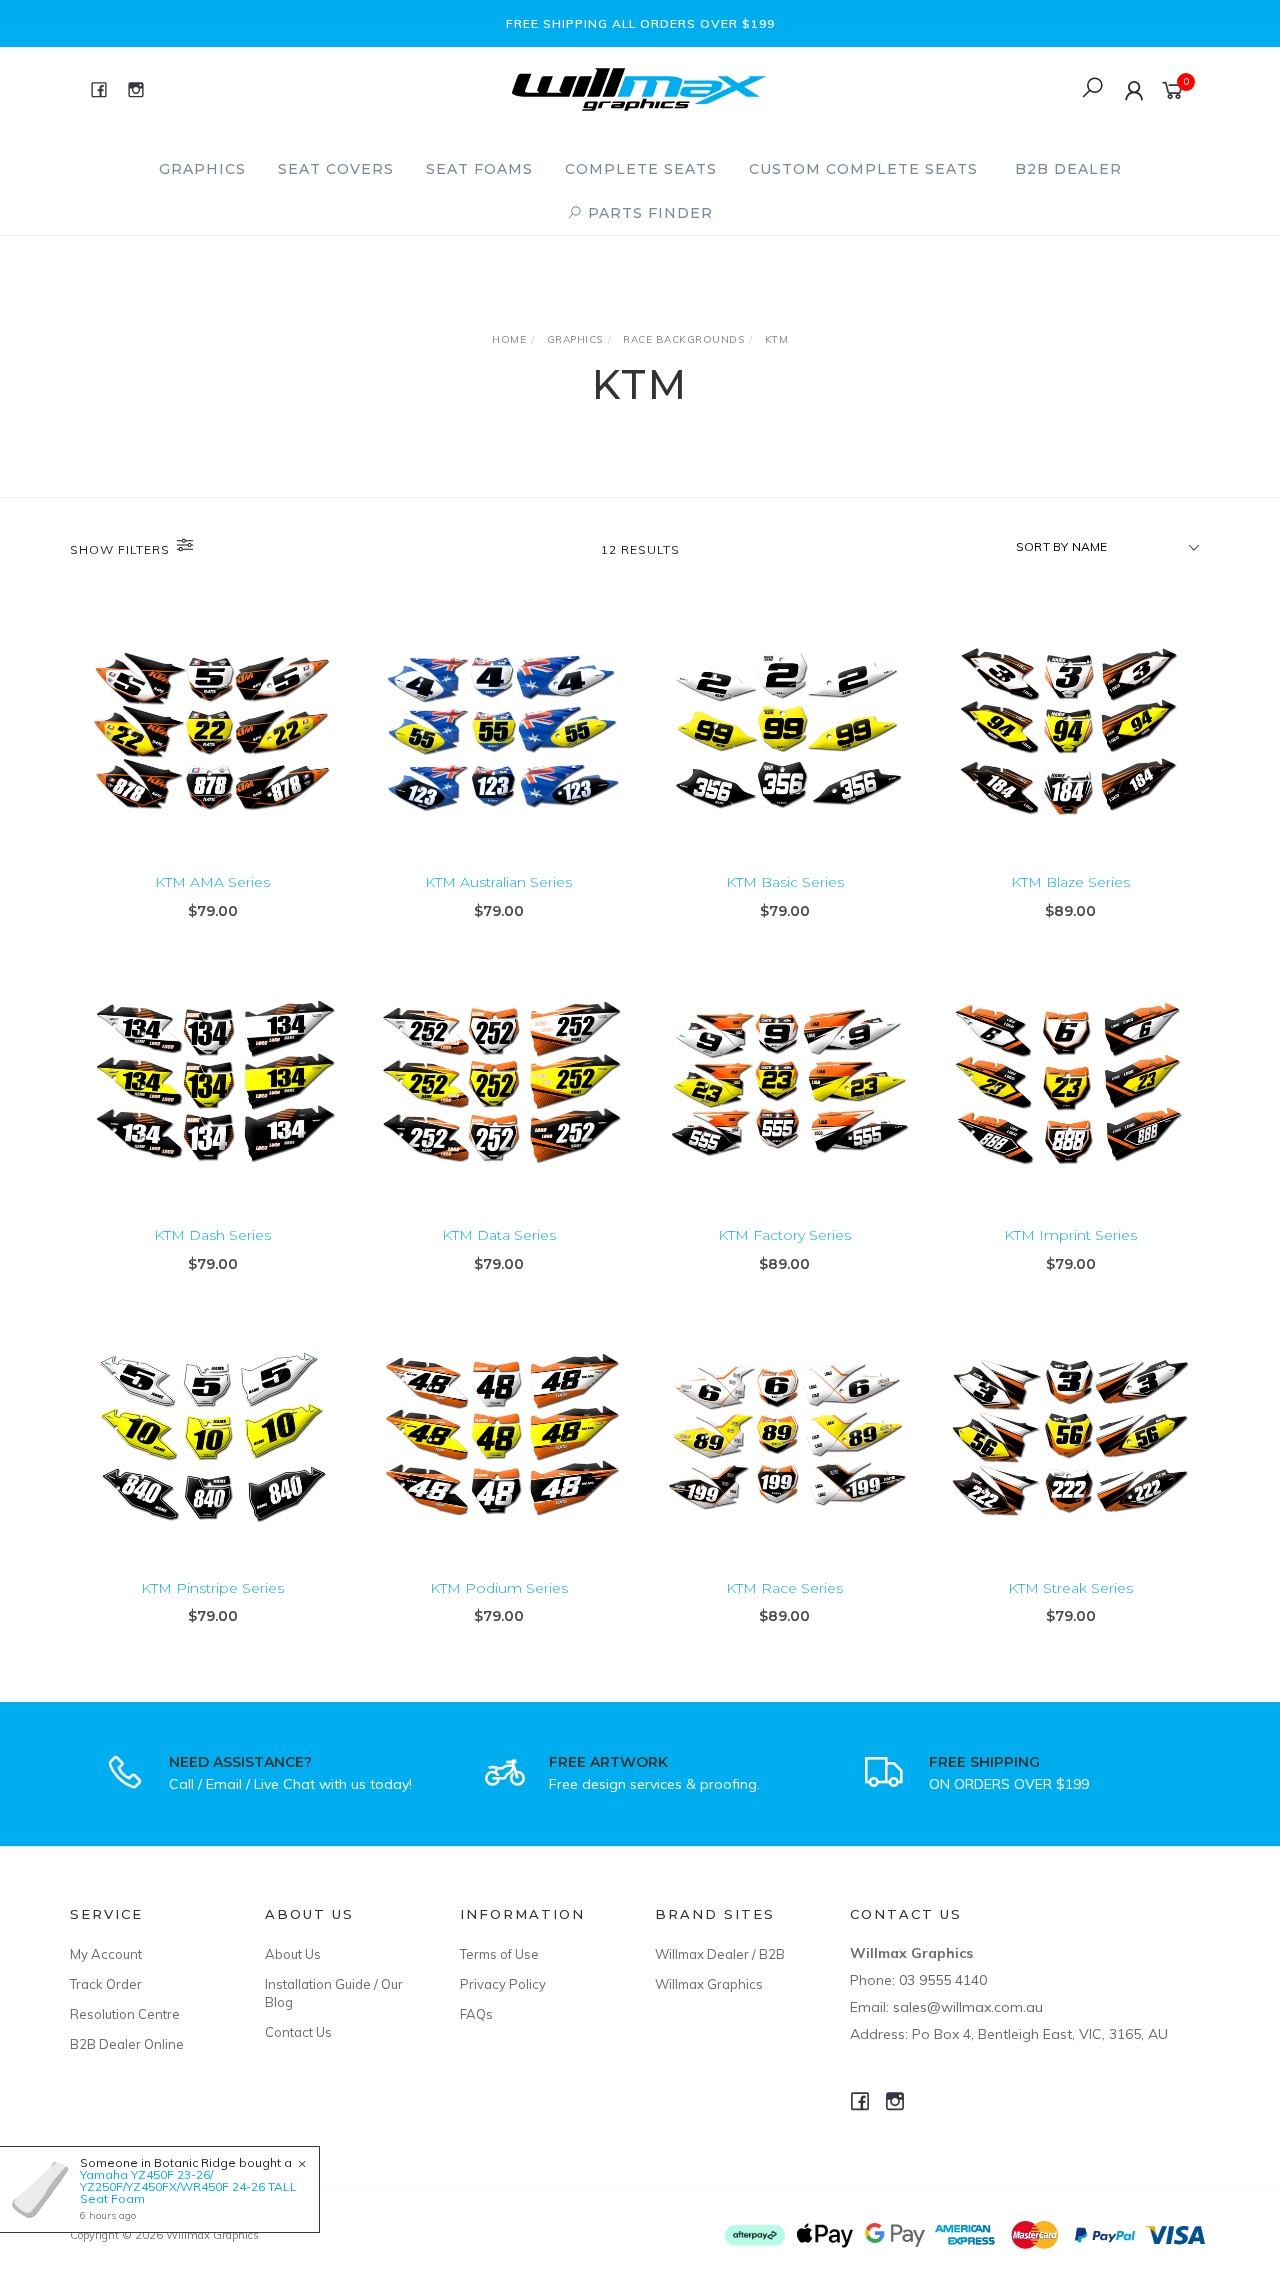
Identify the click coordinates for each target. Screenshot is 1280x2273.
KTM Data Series (499, 1235)
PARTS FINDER (648, 213)
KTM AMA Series (212, 882)
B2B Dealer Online (127, 2044)
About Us (293, 1954)
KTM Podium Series (499, 1588)
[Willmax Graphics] (639, 87)
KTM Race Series (784, 1588)
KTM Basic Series (785, 882)
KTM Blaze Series (1070, 882)
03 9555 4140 (943, 1980)
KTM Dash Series (212, 1235)
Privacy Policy (503, 1984)
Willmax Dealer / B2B (720, 1954)
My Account (106, 1954)
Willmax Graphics (709, 1984)
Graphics (202, 169)
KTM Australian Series (498, 882)
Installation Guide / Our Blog (334, 1993)
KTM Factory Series (784, 1235)
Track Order (106, 1984)
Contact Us (298, 2032)
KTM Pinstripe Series (212, 1588)
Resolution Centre (125, 2014)
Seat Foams (479, 169)
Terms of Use (499, 1954)
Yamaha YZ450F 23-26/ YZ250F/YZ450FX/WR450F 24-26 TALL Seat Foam (188, 2186)
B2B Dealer (1068, 169)
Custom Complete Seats (863, 169)
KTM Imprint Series (1070, 1235)
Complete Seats (641, 169)
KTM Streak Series (1070, 1588)
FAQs (476, 2014)
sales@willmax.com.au (968, 2007)
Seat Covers (336, 169)
